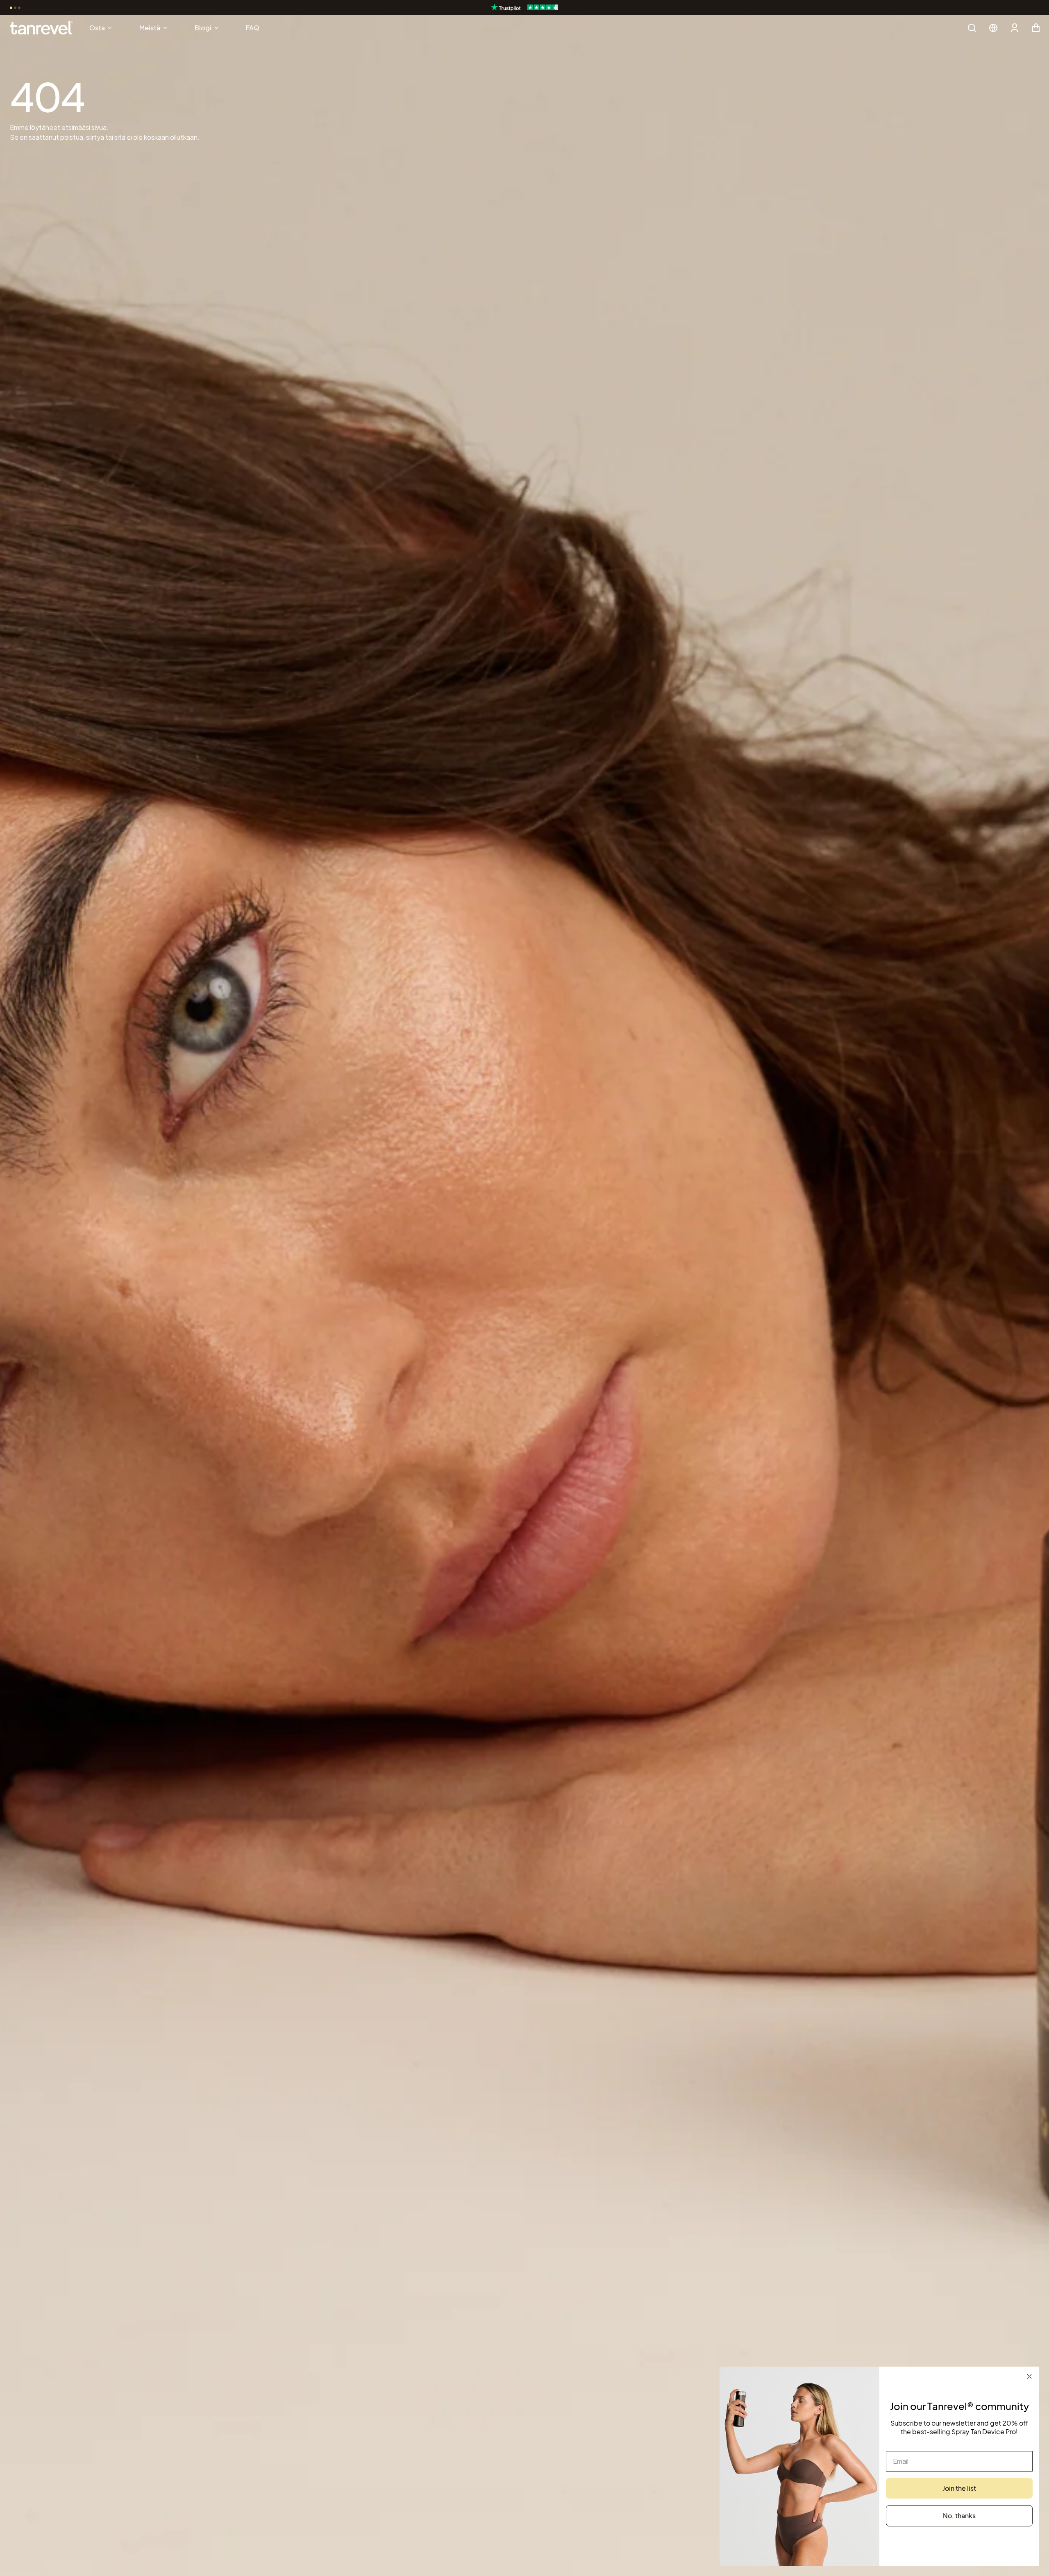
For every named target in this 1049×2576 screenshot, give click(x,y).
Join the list (959, 2488)
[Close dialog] (1029, 2376)
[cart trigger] (1036, 28)
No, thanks (959, 2516)
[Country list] (993, 28)
